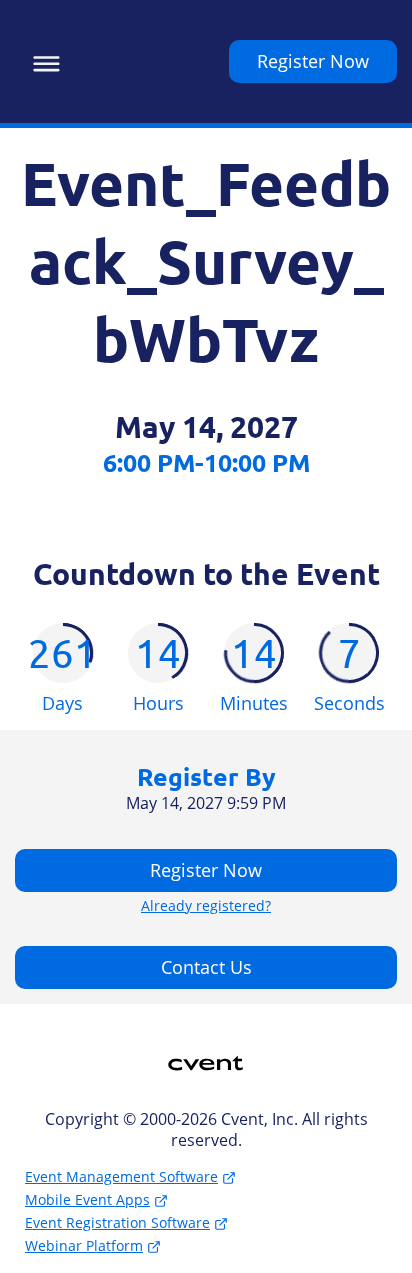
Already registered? (206, 906)
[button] (41, 61)
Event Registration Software (117, 1222)
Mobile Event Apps (87, 1199)
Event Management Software (121, 1176)
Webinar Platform (84, 1245)
